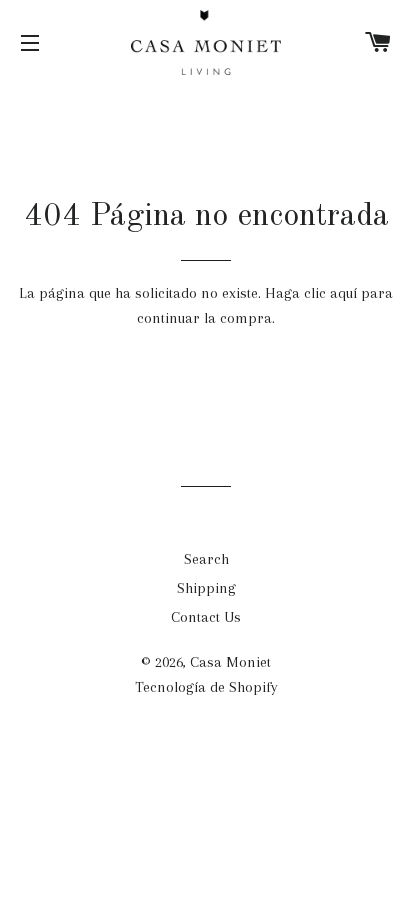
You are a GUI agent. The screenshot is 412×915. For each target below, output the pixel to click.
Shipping (206, 588)
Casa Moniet (230, 662)
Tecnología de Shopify (206, 687)
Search (206, 559)
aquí (343, 293)
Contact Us (206, 617)
